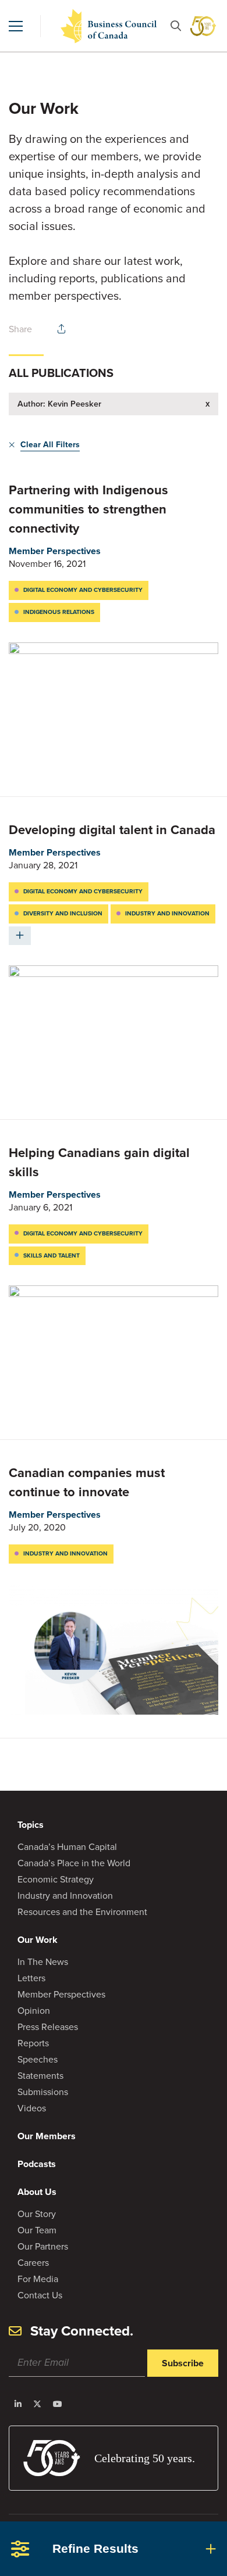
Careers (33, 2263)
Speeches (38, 2059)
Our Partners (43, 2246)
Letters (31, 1978)
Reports (33, 2043)
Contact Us (40, 2295)
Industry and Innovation (65, 1896)
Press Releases (48, 2027)
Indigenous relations (59, 612)
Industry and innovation (167, 913)
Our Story (37, 2214)
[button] (16, 26)
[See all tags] (20, 936)
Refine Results (95, 2548)
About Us (37, 2192)
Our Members (47, 2136)
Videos (32, 2108)
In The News (43, 1962)
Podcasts (37, 2164)
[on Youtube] (58, 2404)
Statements (40, 2076)
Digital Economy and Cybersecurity (83, 590)
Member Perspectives (55, 551)
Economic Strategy (56, 1879)
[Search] (176, 26)
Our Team (37, 2230)
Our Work (38, 1940)
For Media (38, 2279)
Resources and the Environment (82, 1912)
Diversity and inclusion (63, 913)
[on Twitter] (37, 2404)
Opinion (34, 2011)
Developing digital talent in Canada (112, 830)
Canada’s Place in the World (74, 1863)
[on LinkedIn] (18, 2404)
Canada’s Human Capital (67, 1847)
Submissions (43, 2092)
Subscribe (183, 2363)
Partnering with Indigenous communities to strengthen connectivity (88, 509)
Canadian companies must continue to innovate (87, 1482)
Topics (31, 1825)
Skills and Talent (52, 1255)
